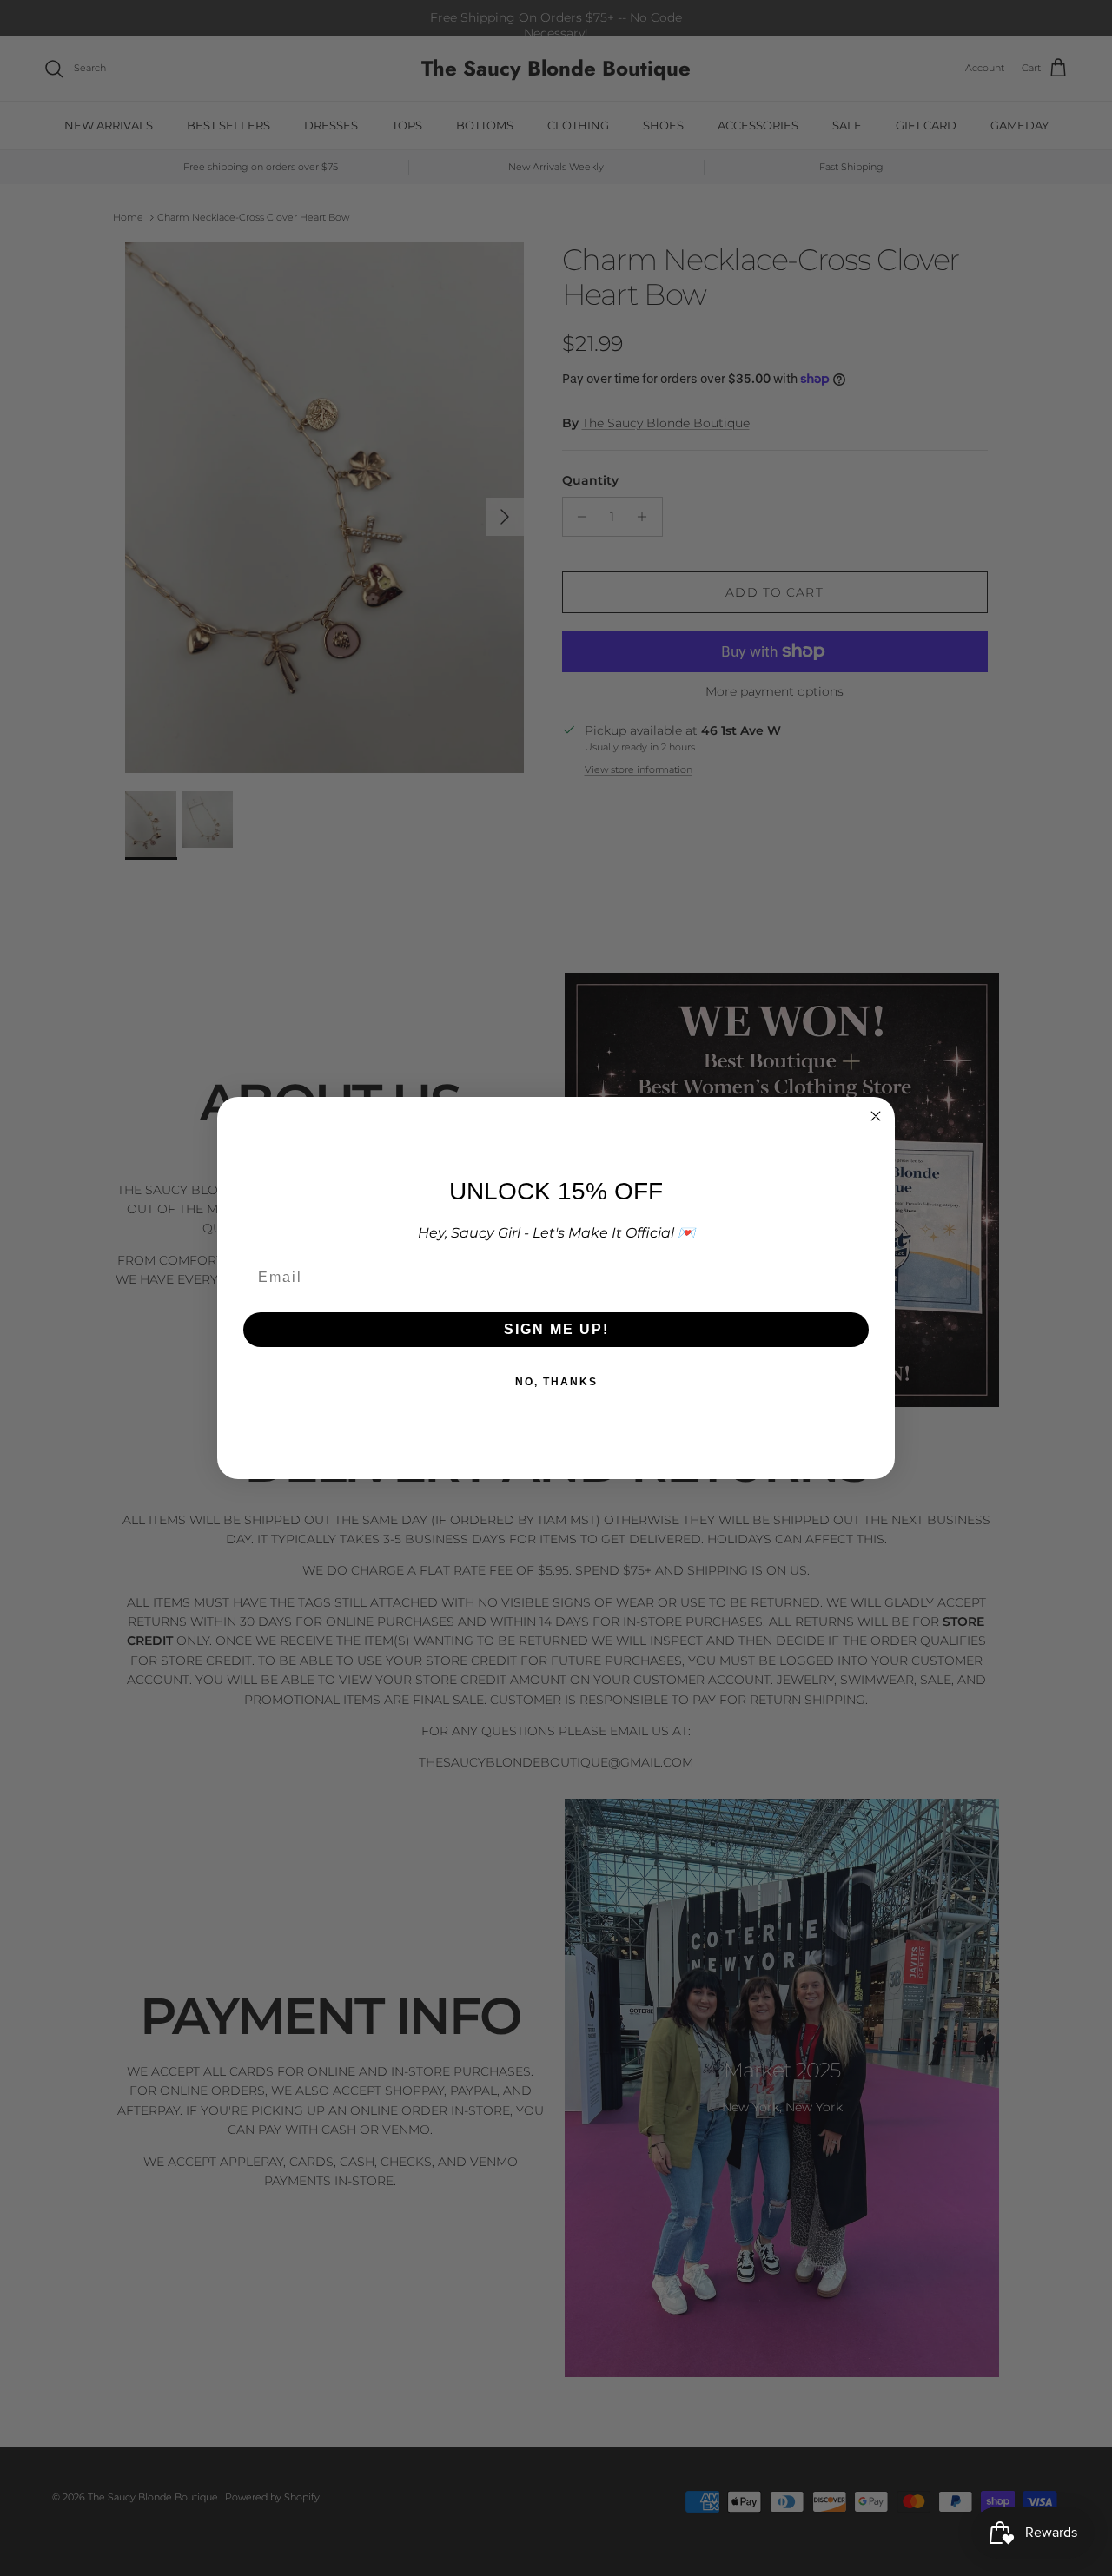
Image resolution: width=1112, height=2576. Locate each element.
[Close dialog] (876, 1116)
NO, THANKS (556, 1382)
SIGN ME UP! (556, 1329)
